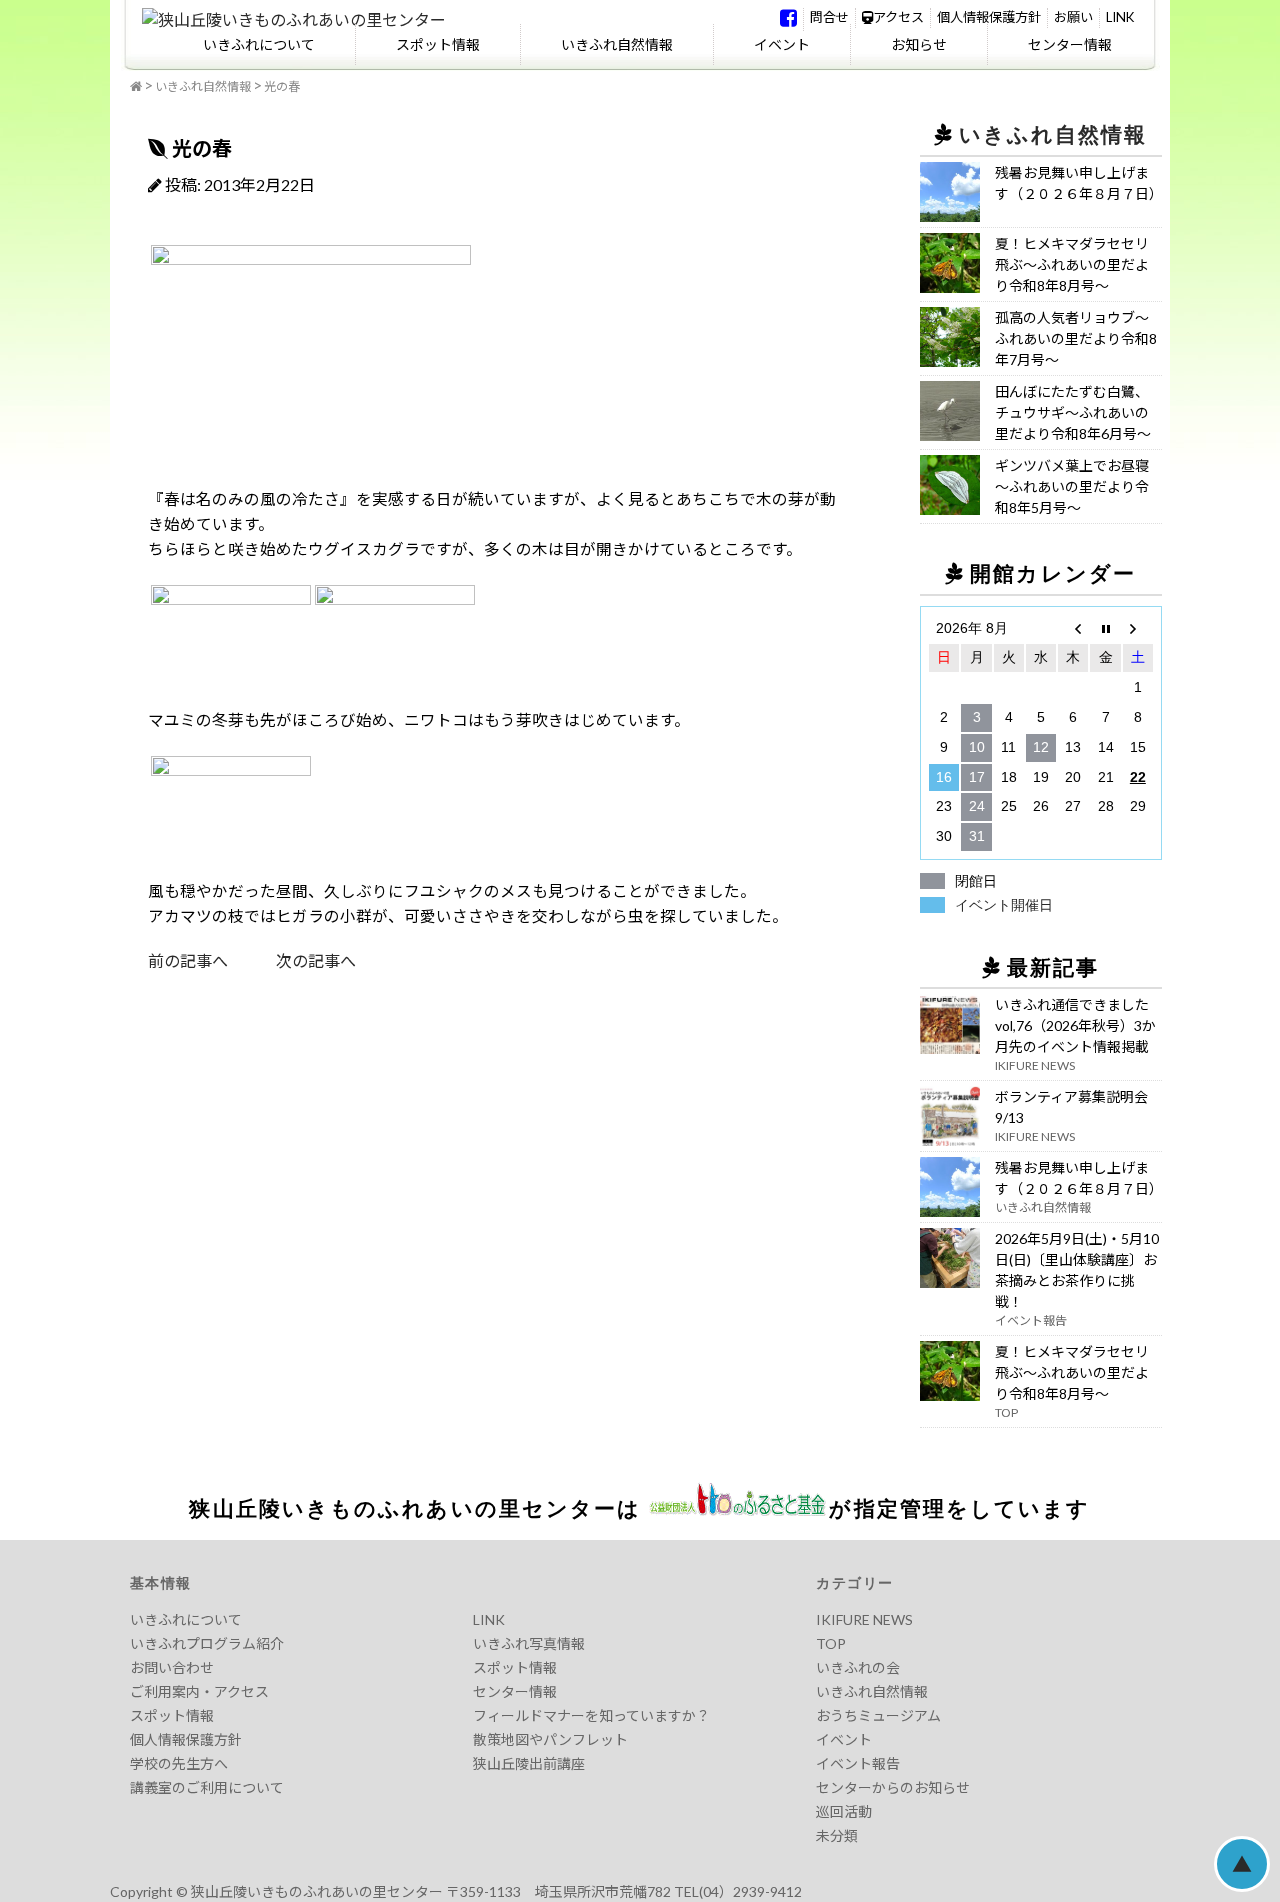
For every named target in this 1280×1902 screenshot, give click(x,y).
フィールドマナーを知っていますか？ (591, 1715)
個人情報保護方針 (989, 17)
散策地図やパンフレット (550, 1739)
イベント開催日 (1004, 905)
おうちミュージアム (878, 1715)
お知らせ (919, 44)
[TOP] (136, 87)
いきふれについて (259, 44)
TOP (831, 1643)
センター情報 (1070, 44)
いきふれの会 (858, 1667)
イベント (782, 44)
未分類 (837, 1835)
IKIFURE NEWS (864, 1619)
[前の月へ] (1073, 629)
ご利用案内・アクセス (199, 1691)
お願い (1073, 17)
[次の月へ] (1138, 629)
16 (944, 777)
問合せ (829, 17)
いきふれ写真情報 (529, 1643)
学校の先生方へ (179, 1763)
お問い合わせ (172, 1667)
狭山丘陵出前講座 (529, 1763)
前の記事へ (188, 960)
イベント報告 (858, 1763)
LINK (1120, 17)
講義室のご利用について (207, 1787)
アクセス (898, 17)
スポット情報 (438, 44)
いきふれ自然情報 (617, 44)
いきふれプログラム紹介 (207, 1643)
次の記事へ (292, 960)
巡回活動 (844, 1811)
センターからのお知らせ (893, 1787)
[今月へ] (1105, 629)
